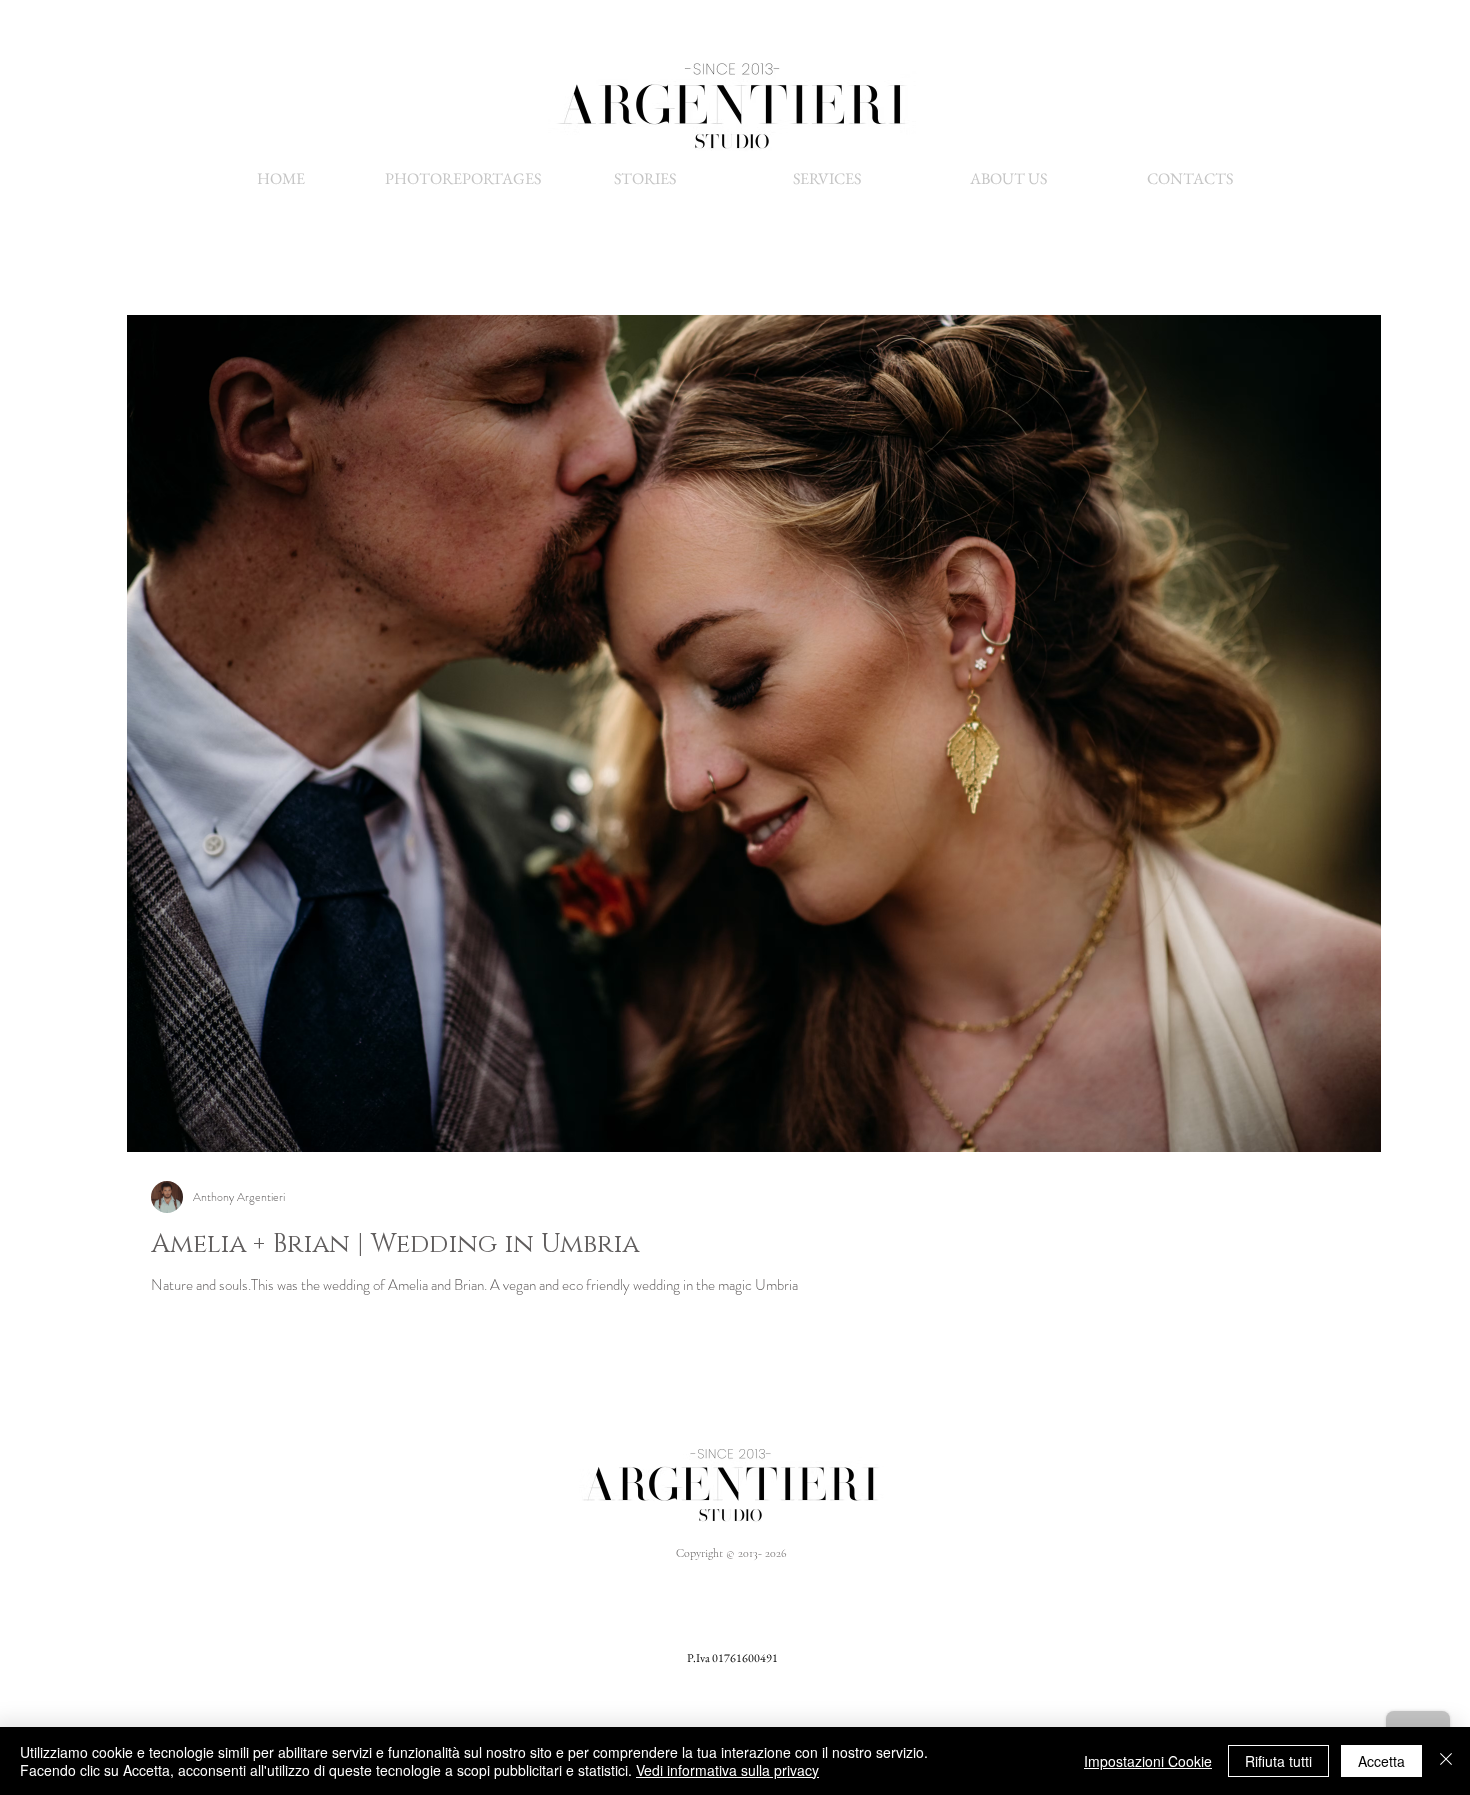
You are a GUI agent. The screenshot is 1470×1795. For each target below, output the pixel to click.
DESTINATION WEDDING (855, 1628)
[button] (827, 178)
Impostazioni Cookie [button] (1148, 1761)
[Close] (1446, 1761)
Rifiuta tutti (1278, 1761)
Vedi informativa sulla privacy (727, 1770)
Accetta (1381, 1761)
